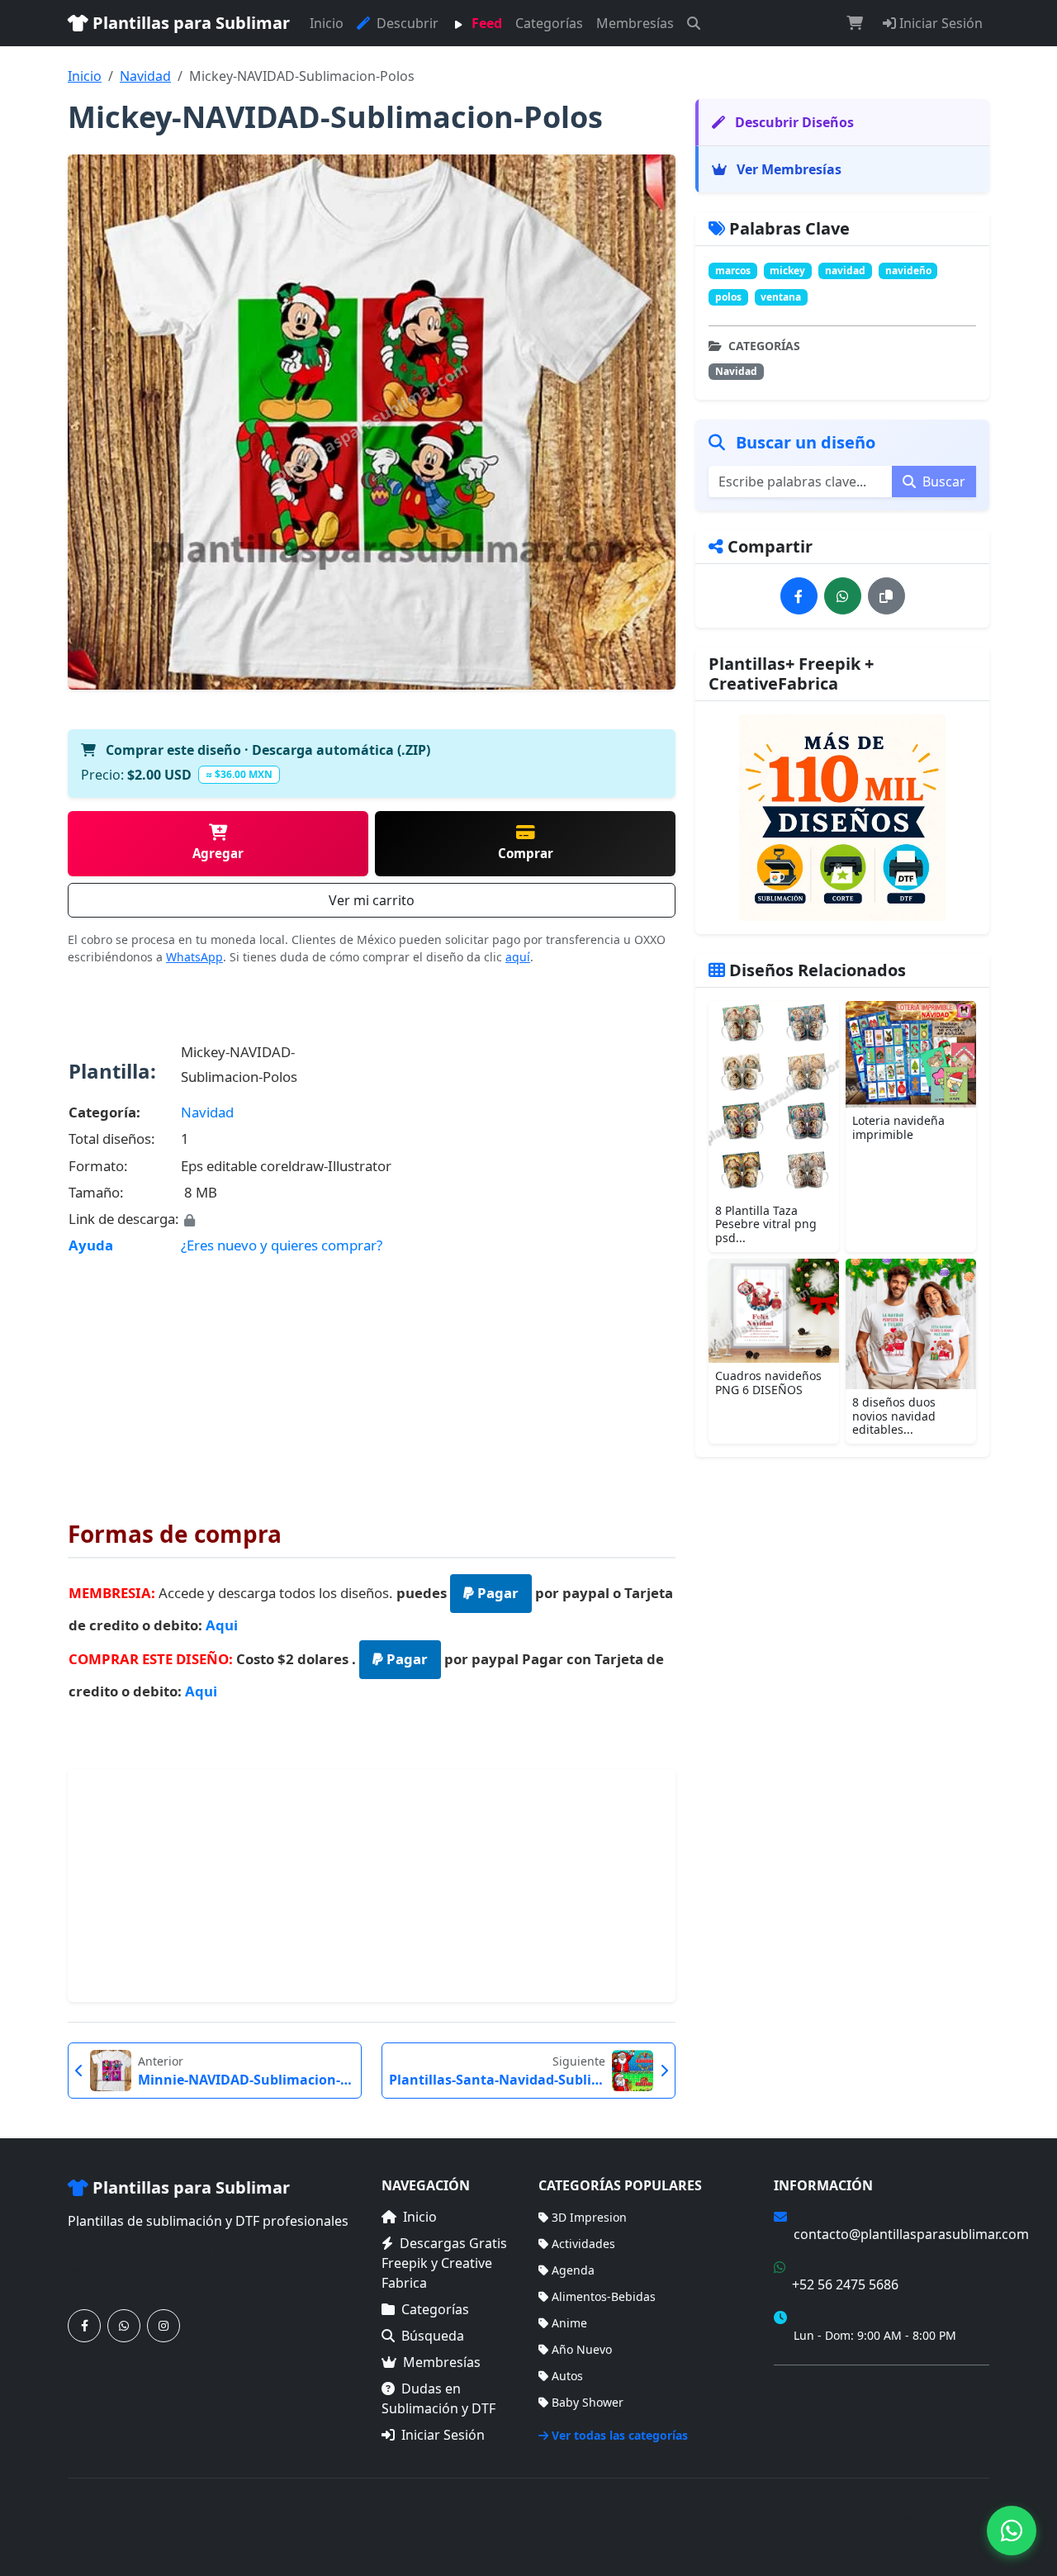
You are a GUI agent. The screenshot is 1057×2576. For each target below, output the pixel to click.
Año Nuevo (582, 2349)
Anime (569, 2323)
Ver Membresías (787, 169)
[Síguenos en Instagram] (164, 2326)
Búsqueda (433, 2336)
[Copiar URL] (886, 596)
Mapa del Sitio (813, 2411)
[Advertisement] (372, 1376)
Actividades (583, 2244)
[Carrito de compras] (855, 23)
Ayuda (91, 1245)
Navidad (145, 76)
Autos (567, 2376)
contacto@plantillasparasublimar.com (911, 2234)
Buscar (942, 482)
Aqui (222, 1625)
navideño (908, 270)
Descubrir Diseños (793, 122)
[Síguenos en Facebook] (84, 2326)
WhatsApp (194, 957)
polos (728, 297)
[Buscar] (694, 23)
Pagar (496, 1593)
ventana (781, 297)
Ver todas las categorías (620, 2435)
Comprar (526, 853)
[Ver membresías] (842, 818)
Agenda (573, 2270)
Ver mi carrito (372, 900)
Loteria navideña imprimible (898, 1127)
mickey (787, 270)
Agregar (218, 853)
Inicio (327, 23)
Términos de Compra (832, 2387)
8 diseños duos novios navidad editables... (894, 1416)
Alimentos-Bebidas (604, 2296)
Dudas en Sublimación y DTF (438, 2398)
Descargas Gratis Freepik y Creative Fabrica (444, 2263)
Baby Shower (588, 2402)
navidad (845, 270)
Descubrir (406, 23)
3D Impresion (589, 2217)
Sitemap (967, 2518)
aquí (518, 957)
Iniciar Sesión (939, 23)
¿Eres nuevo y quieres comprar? (282, 1245)
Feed (485, 23)
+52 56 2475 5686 (845, 2284)
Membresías (635, 23)
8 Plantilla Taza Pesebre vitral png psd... (766, 1224)
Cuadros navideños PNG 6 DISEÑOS (768, 1383)
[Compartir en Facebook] (799, 596)
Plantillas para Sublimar (189, 23)
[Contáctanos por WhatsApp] (124, 2326)
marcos (733, 270)
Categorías (549, 23)
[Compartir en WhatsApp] (843, 596)
